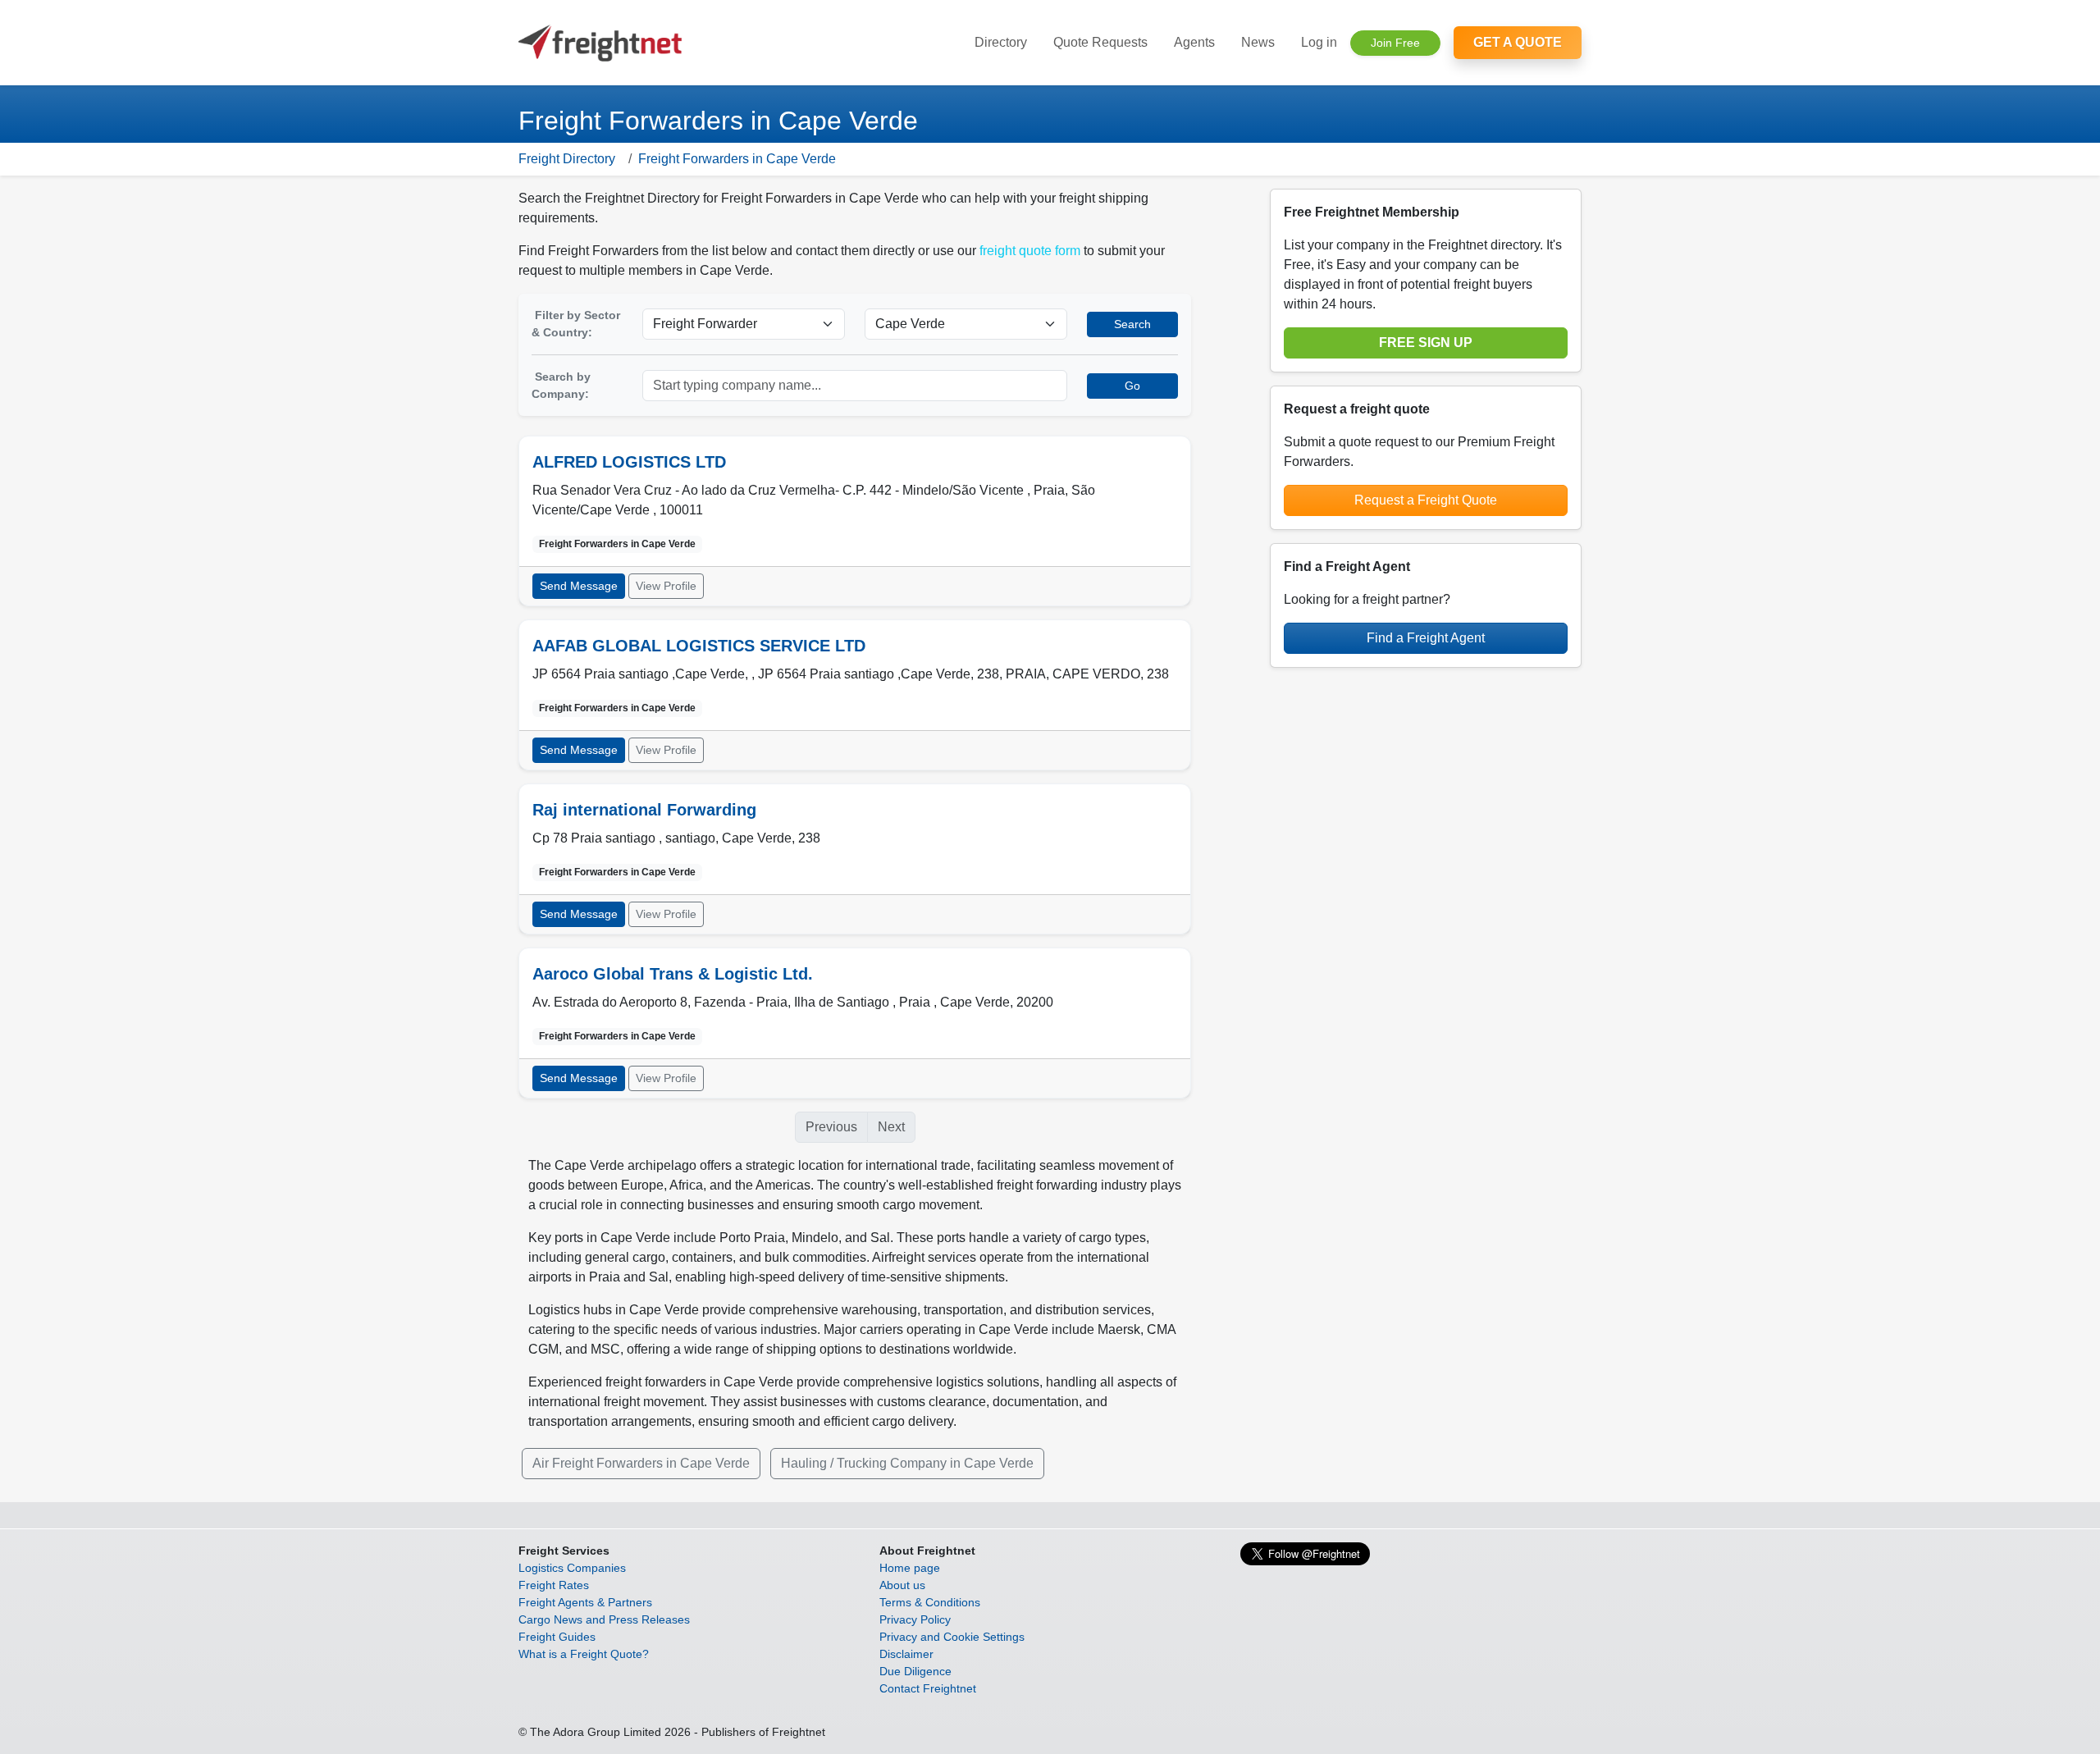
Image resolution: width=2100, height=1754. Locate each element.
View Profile (666, 586)
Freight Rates (554, 1585)
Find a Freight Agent (1426, 638)
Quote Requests (1100, 42)
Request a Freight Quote (1426, 500)
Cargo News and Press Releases (604, 1619)
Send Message (579, 586)
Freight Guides (557, 1637)
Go (1132, 386)
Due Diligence (915, 1671)
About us (902, 1585)
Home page (910, 1568)
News (1258, 42)
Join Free (1395, 43)
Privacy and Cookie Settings (952, 1637)
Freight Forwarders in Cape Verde (737, 159)
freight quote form (1030, 251)
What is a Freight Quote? (584, 1654)
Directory (1001, 42)
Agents (1194, 42)
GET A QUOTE (1518, 42)
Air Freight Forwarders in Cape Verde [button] (641, 1463)
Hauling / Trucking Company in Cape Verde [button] (907, 1463)
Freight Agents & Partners (585, 1602)
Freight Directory (567, 159)
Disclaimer (906, 1654)
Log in (1319, 42)
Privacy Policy (915, 1619)
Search (1132, 324)
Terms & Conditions (930, 1602)
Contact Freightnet (928, 1688)
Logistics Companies (572, 1568)
